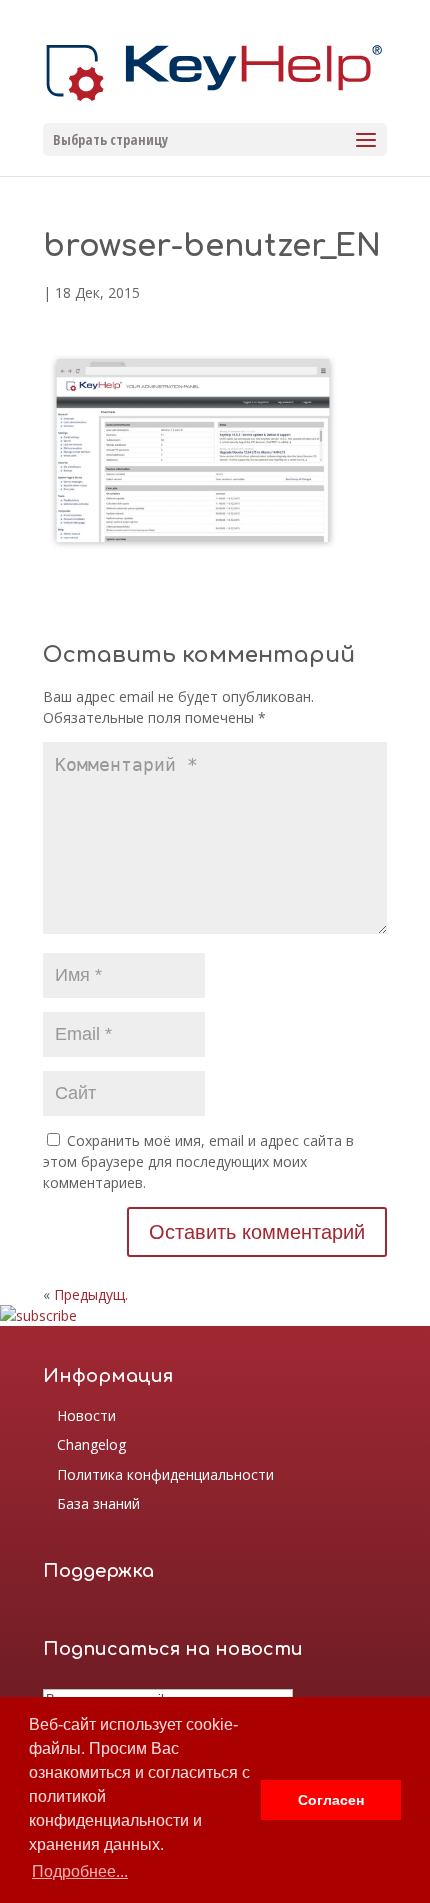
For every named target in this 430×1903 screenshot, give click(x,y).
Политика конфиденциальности (165, 1474)
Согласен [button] (331, 1800)
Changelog (91, 1444)
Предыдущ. (91, 1294)
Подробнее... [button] (80, 1871)
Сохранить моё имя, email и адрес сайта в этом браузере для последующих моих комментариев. (198, 1161)
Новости (86, 1415)
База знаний (98, 1503)
